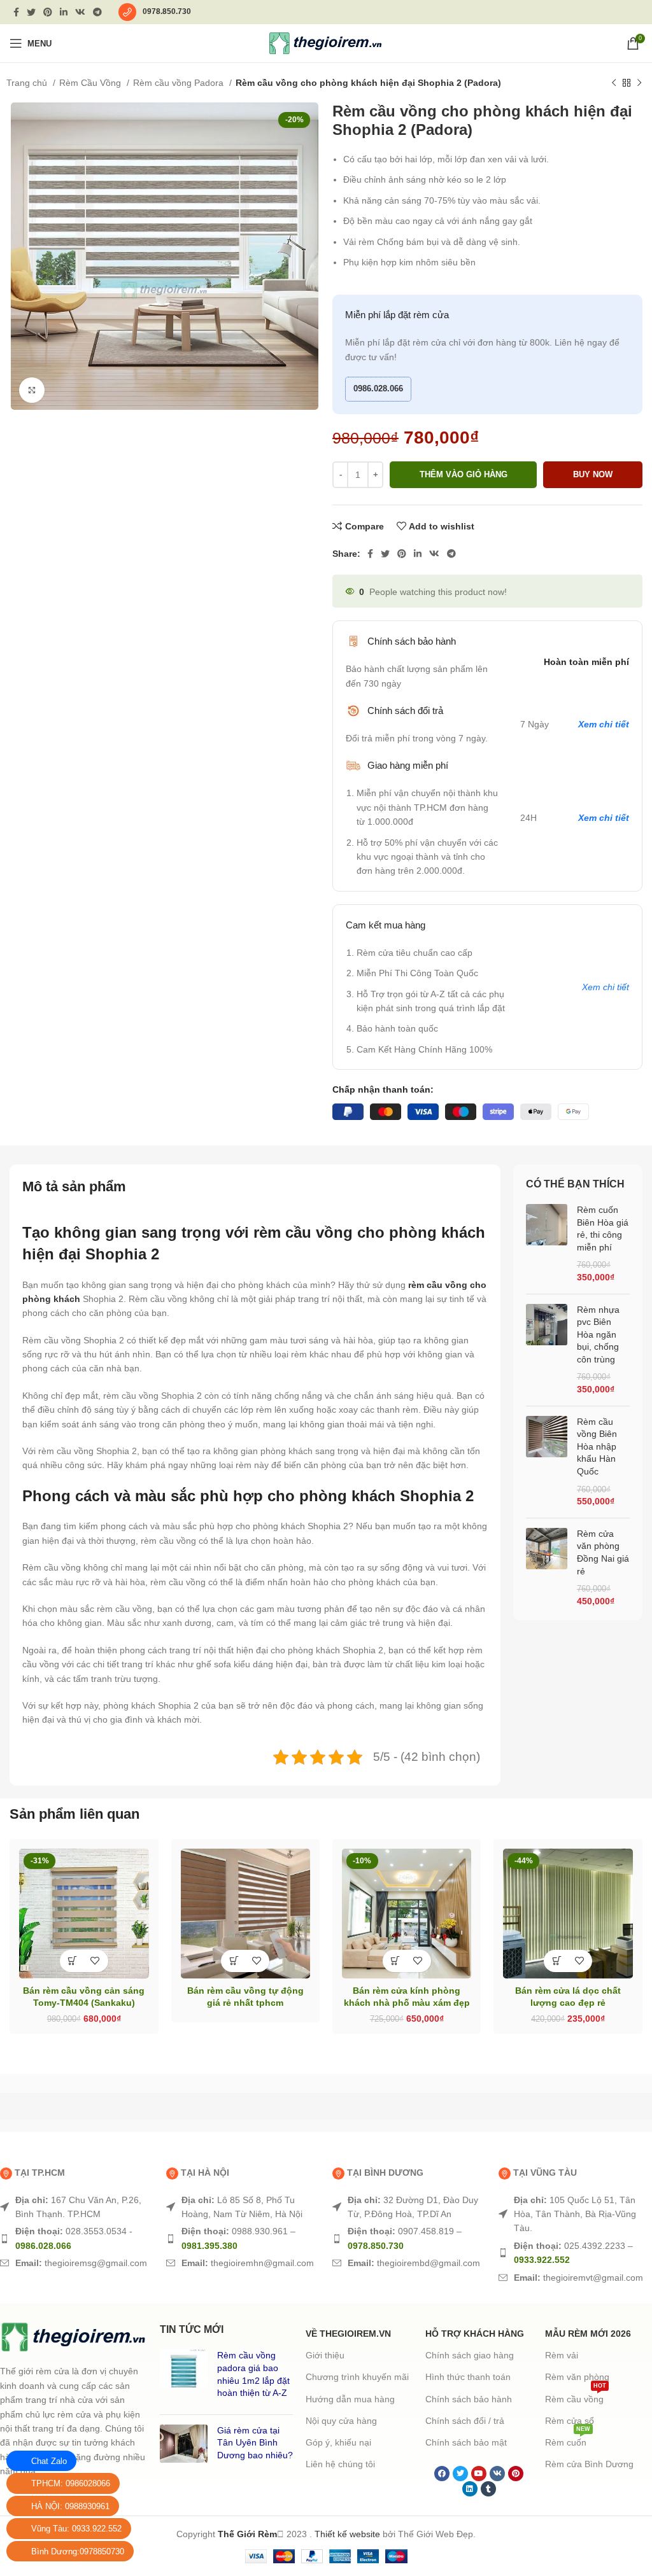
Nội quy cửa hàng (341, 2421)
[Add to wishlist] (95, 1961)
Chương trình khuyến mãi (357, 2377)
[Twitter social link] (31, 12)
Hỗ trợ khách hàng (475, 2334)
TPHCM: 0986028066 (71, 2483)
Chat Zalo (49, 2461)
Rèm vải (562, 2355)
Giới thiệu (325, 2355)
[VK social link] (80, 12)
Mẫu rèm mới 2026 (588, 2334)
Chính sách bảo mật (466, 2442)
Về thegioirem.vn (348, 2334)
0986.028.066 (378, 388)
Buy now (593, 474)
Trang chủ (28, 83)
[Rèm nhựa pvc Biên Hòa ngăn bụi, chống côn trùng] (547, 1350)
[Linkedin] (470, 2489)
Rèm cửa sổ (570, 2421)
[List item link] (77, 2207)
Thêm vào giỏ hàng (464, 474)
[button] (73, 1961)
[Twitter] (460, 2474)
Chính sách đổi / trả (465, 2421)
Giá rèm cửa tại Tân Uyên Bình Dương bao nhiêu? (255, 2443)
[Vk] (497, 2474)
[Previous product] (614, 83)
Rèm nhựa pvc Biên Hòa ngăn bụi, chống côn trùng (598, 1334)
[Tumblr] (488, 2489)
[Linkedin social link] (64, 12)
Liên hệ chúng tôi (340, 2464)
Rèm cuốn (568, 2439)
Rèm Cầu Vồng (91, 83)
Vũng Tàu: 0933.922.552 (76, 2529)
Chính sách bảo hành (469, 2399)
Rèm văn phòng (577, 2377)
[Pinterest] (516, 2474)
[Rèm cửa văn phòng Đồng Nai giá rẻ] (547, 1568)
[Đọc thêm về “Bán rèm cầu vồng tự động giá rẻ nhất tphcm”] (234, 1961)
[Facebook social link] (16, 12)
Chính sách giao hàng (470, 2355)
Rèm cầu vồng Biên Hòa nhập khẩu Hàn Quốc (597, 1446)
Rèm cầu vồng (576, 2396)
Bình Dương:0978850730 (78, 2551)
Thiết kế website (347, 2534)
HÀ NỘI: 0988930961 (70, 2506)
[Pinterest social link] (48, 12)
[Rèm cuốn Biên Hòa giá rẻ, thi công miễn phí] (547, 1244)
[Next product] (639, 83)
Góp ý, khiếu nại (338, 2442)
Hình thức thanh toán (468, 2377)
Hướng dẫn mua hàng (350, 2399)
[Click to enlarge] (32, 390)
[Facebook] (442, 2474)
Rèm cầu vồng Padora (180, 83)
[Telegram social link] (97, 12)
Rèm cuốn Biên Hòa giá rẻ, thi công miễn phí (603, 1228)
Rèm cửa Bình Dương (589, 2464)
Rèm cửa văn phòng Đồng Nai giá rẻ (603, 1552)
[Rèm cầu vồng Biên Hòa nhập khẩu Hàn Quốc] (547, 1462)
